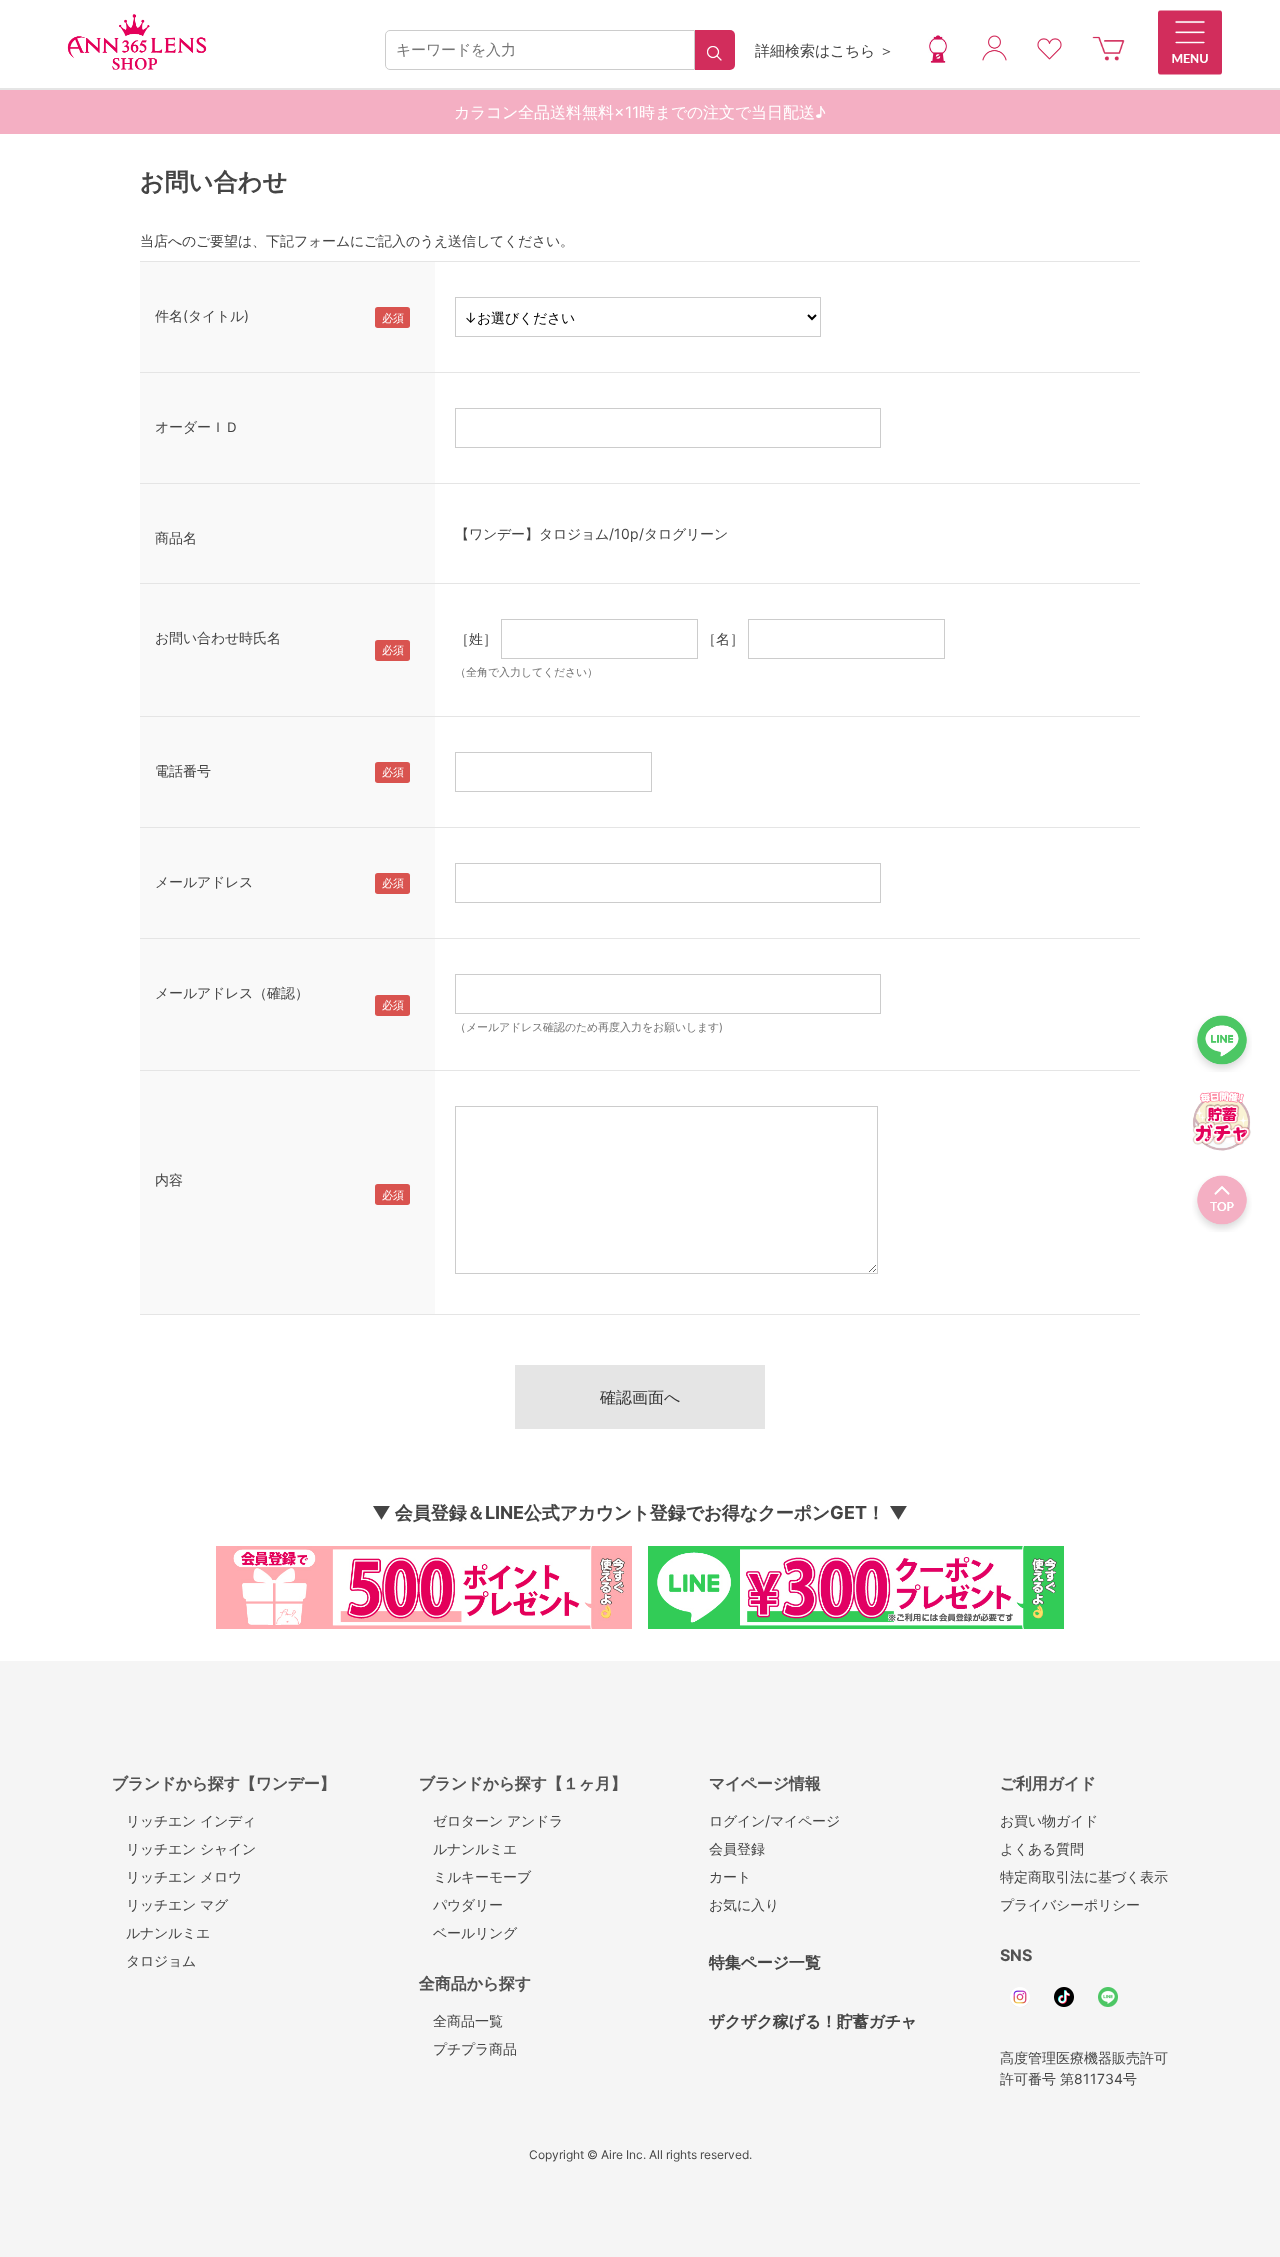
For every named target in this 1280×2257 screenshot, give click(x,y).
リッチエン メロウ (177, 1876)
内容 (169, 1179)
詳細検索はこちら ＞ (824, 50)
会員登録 (737, 1848)
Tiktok (1064, 1997)
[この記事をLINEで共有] (1222, 1046)
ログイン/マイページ (774, 1820)
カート (730, 1876)
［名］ (723, 638)
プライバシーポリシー (1070, 1904)
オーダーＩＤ (197, 426)
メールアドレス (204, 881)
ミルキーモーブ (475, 1876)
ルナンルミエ (161, 1932)
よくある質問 (1042, 1848)
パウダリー (461, 1904)
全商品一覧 (461, 2020)
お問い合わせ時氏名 (218, 637)
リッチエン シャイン (184, 1848)
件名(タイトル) (202, 315)
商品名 (176, 537)
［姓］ (476, 638)
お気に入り (744, 1904)
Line (1108, 1997)
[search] (715, 50)
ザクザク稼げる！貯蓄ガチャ (813, 2021)
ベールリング (468, 1932)
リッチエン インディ (184, 1820)
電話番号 (183, 770)
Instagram (1020, 1997)
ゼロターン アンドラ (491, 1820)
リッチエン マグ (170, 1904)
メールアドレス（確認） (232, 992)
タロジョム (154, 1960)
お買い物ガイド (1049, 1820)
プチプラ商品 (468, 2048)
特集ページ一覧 (765, 1962)
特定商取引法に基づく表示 (1084, 1876)
